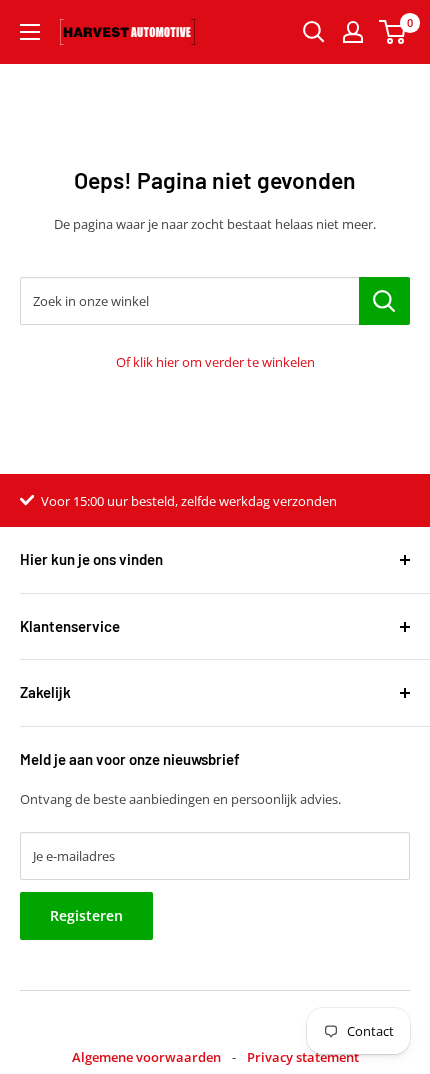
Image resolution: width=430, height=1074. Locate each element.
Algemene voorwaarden (146, 1057)
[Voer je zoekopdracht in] (314, 32)
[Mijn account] (353, 32)
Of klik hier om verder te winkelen (215, 362)
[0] (393, 32)
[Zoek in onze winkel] (384, 301)
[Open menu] (30, 32)
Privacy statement (303, 1057)
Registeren (86, 915)
